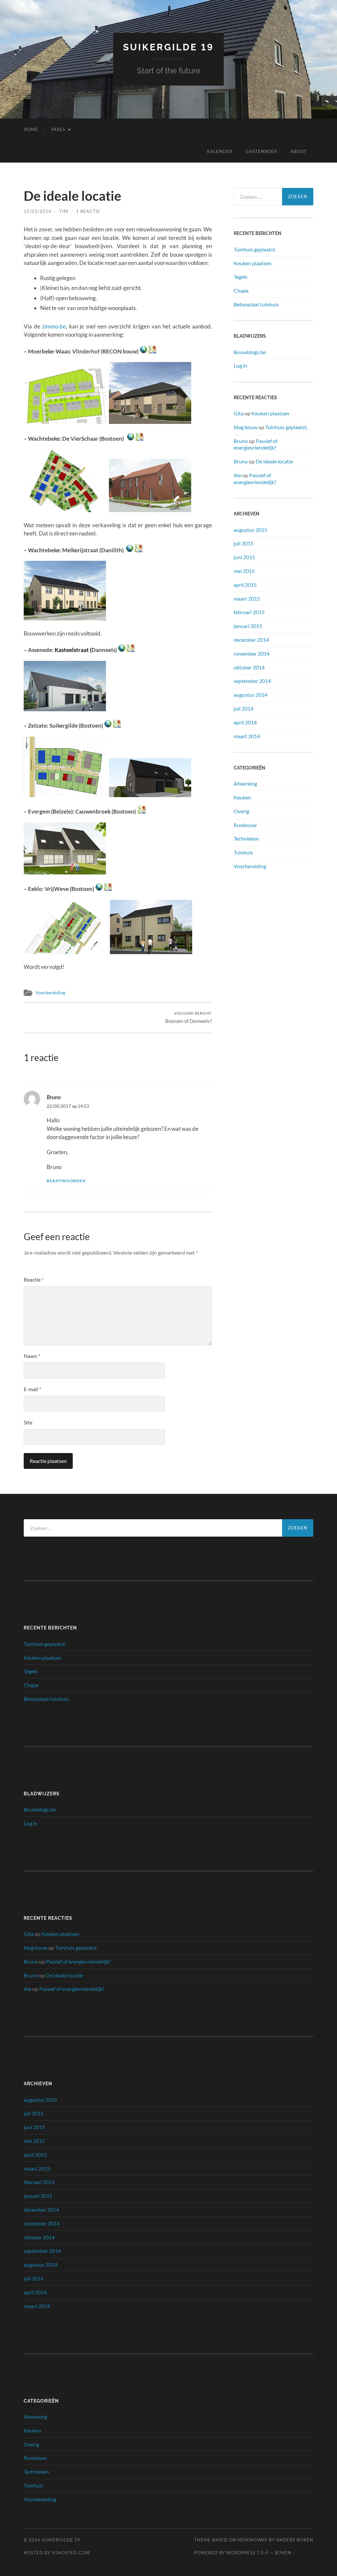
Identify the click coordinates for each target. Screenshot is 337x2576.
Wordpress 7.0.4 (247, 2553)
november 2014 (252, 653)
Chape (241, 290)
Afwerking (245, 783)
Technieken (246, 838)
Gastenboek (261, 151)
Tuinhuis (243, 852)
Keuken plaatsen (253, 263)
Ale (237, 475)
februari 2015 (249, 612)
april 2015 (245, 585)
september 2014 (252, 681)
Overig (241, 811)
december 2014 (251, 640)
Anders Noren (295, 2540)
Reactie (34, 1279)
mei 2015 (244, 571)
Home (31, 129)
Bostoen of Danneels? (189, 1017)
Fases (58, 129)
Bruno (54, 1097)
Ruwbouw (245, 825)
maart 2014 (247, 736)
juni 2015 (244, 557)
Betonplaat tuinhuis (256, 304)
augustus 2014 (250, 695)
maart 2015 (247, 598)
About (299, 151)
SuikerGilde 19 (168, 47)
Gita (239, 413)
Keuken (242, 797)
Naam (32, 1356)
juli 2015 (244, 543)
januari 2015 (248, 626)
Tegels (241, 277)
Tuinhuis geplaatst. (255, 249)
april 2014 (245, 722)
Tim (64, 211)
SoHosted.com (71, 2553)
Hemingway (253, 2540)
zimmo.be (54, 326)
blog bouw (246, 427)
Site (28, 1422)
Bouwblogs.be (250, 352)
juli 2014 (244, 708)
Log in (240, 365)
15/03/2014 (38, 211)
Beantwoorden (66, 1181)
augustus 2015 (250, 530)
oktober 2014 (249, 667)
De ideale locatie (274, 461)
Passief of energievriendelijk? (256, 444)
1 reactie (88, 211)
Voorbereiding (50, 993)
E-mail (32, 1389)
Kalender (220, 151)
